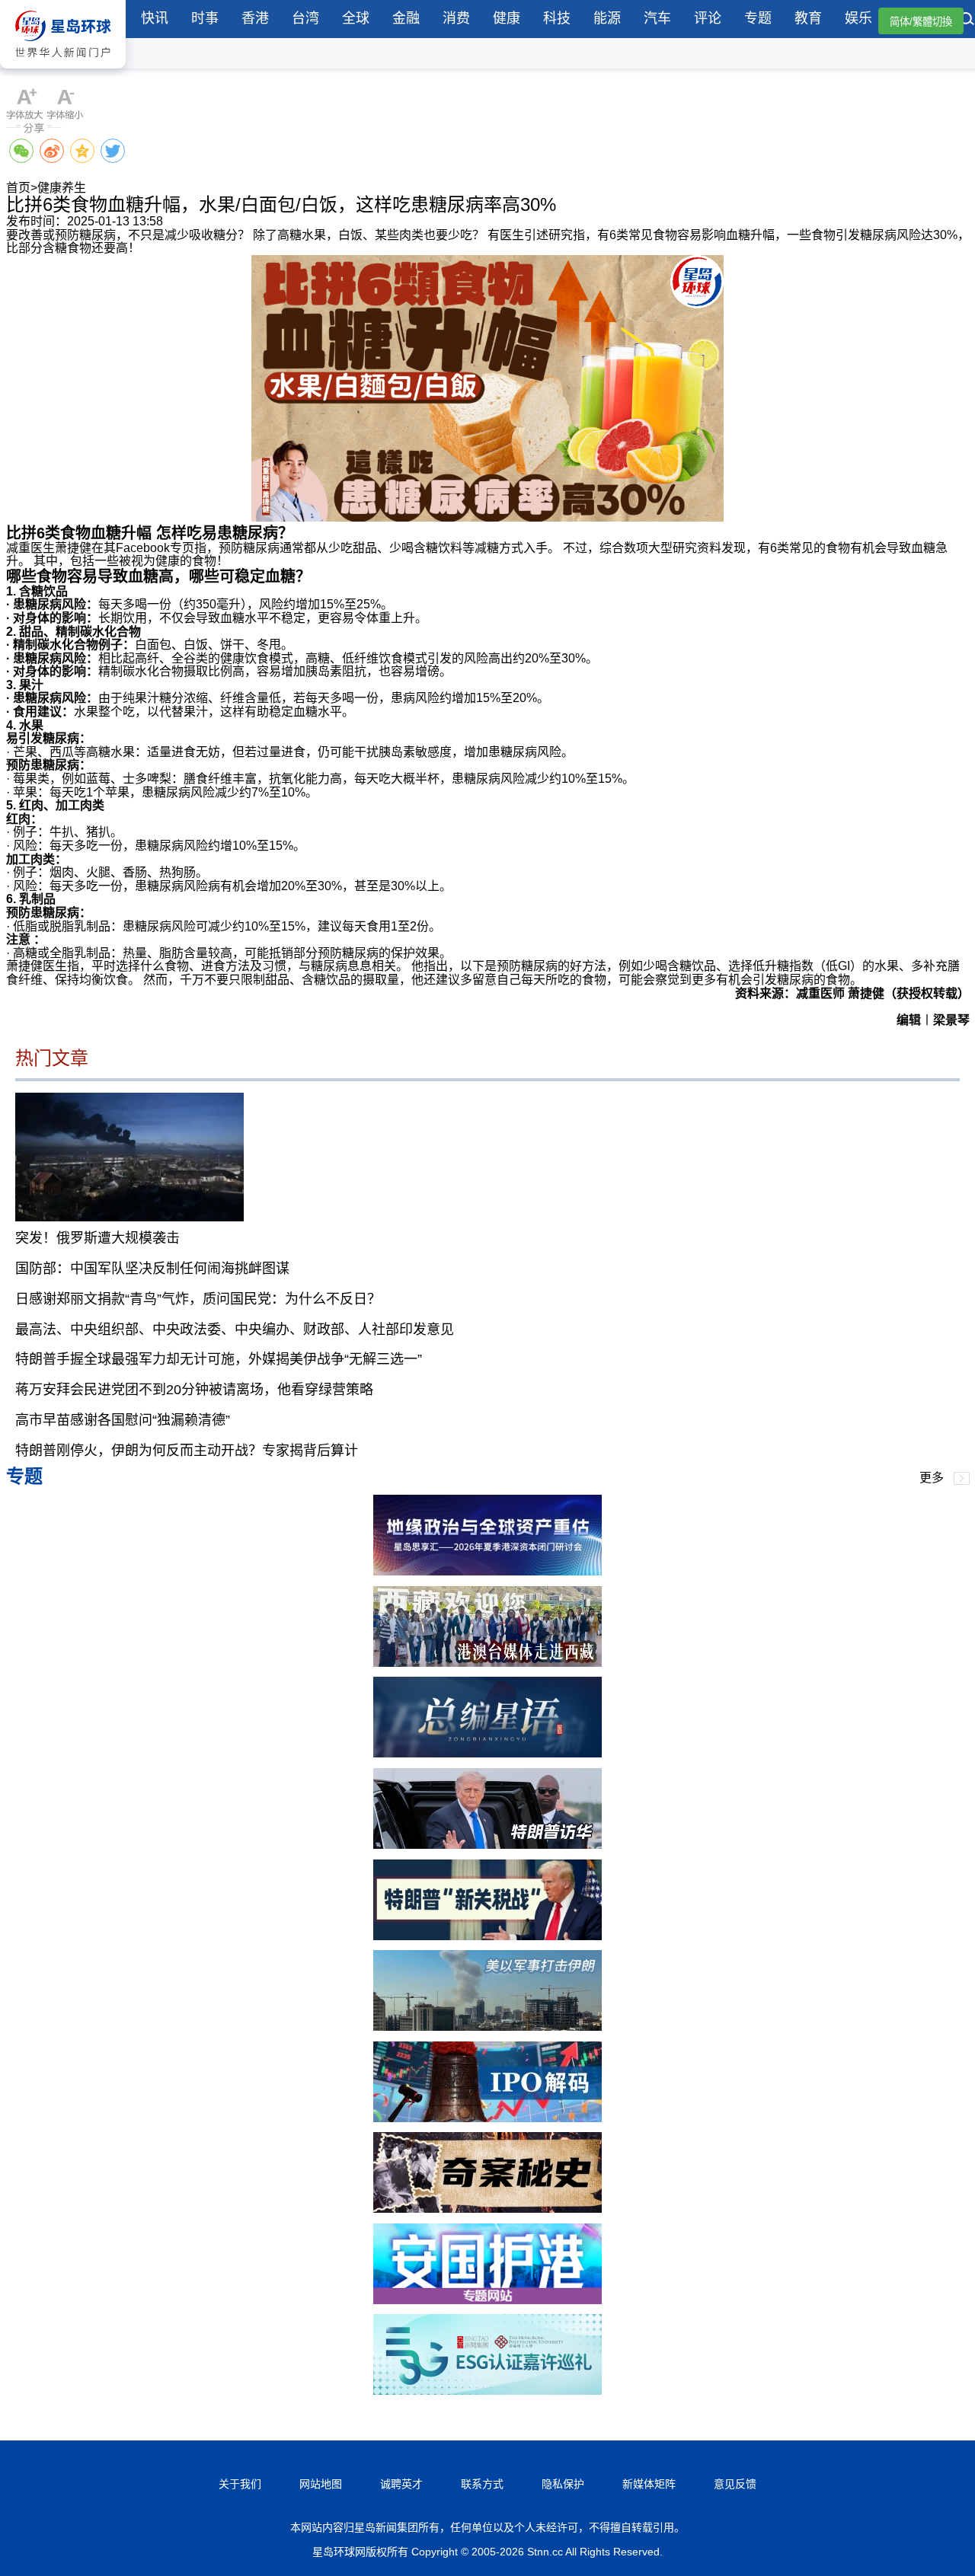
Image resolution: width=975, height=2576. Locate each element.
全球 (356, 18)
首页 (18, 188)
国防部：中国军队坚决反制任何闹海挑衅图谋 (152, 1269)
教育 (808, 18)
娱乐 (858, 18)
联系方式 (482, 2484)
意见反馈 (735, 2484)
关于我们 (240, 2484)
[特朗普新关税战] (487, 1936)
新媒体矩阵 (649, 2484)
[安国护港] (487, 2300)
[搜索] (967, 21)
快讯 (155, 18)
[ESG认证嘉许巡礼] (487, 2391)
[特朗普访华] (487, 1845)
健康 (507, 18)
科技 (557, 18)
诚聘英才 (401, 2484)
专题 (758, 18)
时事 (205, 18)
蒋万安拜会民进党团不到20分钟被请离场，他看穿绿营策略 (194, 1390)
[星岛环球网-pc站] (63, 72)
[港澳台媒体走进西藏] (487, 1663)
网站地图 (321, 2484)
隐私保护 (563, 2484)
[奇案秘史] (487, 2209)
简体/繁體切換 (921, 22)
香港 (255, 18)
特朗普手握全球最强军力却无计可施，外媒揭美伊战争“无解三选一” (219, 1359)
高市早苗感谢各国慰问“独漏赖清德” (123, 1420)
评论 (708, 18)
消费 (456, 18)
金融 (406, 18)
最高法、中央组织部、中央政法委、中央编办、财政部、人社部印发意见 (235, 1329)
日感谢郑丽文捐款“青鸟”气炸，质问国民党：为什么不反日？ (198, 1299)
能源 (607, 18)
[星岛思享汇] (487, 1571)
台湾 (305, 18)
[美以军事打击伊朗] (487, 2027)
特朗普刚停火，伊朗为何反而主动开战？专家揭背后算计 (187, 1451)
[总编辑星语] (487, 1753)
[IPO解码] (487, 2118)
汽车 (657, 18)
